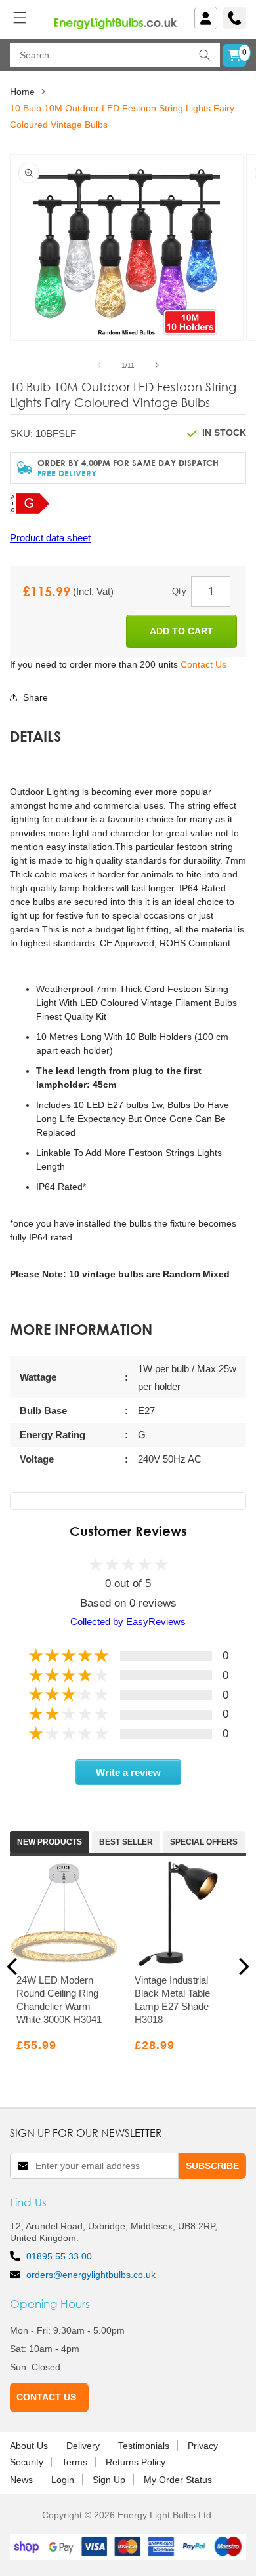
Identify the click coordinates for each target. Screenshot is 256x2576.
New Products (50, 1842)
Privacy (203, 2446)
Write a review (128, 1772)
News (21, 2480)
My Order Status (178, 2480)
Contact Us (203, 664)
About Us (29, 2446)
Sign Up (109, 2480)
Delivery (83, 2446)
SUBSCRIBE (212, 2166)
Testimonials (144, 2446)
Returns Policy (136, 2462)
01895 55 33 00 (59, 2256)
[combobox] (115, 55)
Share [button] (35, 697)
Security (27, 2462)
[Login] (206, 18)
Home (22, 92)
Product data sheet (50, 538)
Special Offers (204, 1842)
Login (63, 2480)
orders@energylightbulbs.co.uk (91, 2275)
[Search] (205, 55)
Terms (75, 2462)
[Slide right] (157, 365)
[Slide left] (99, 365)
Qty (179, 591)
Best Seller (126, 1842)
